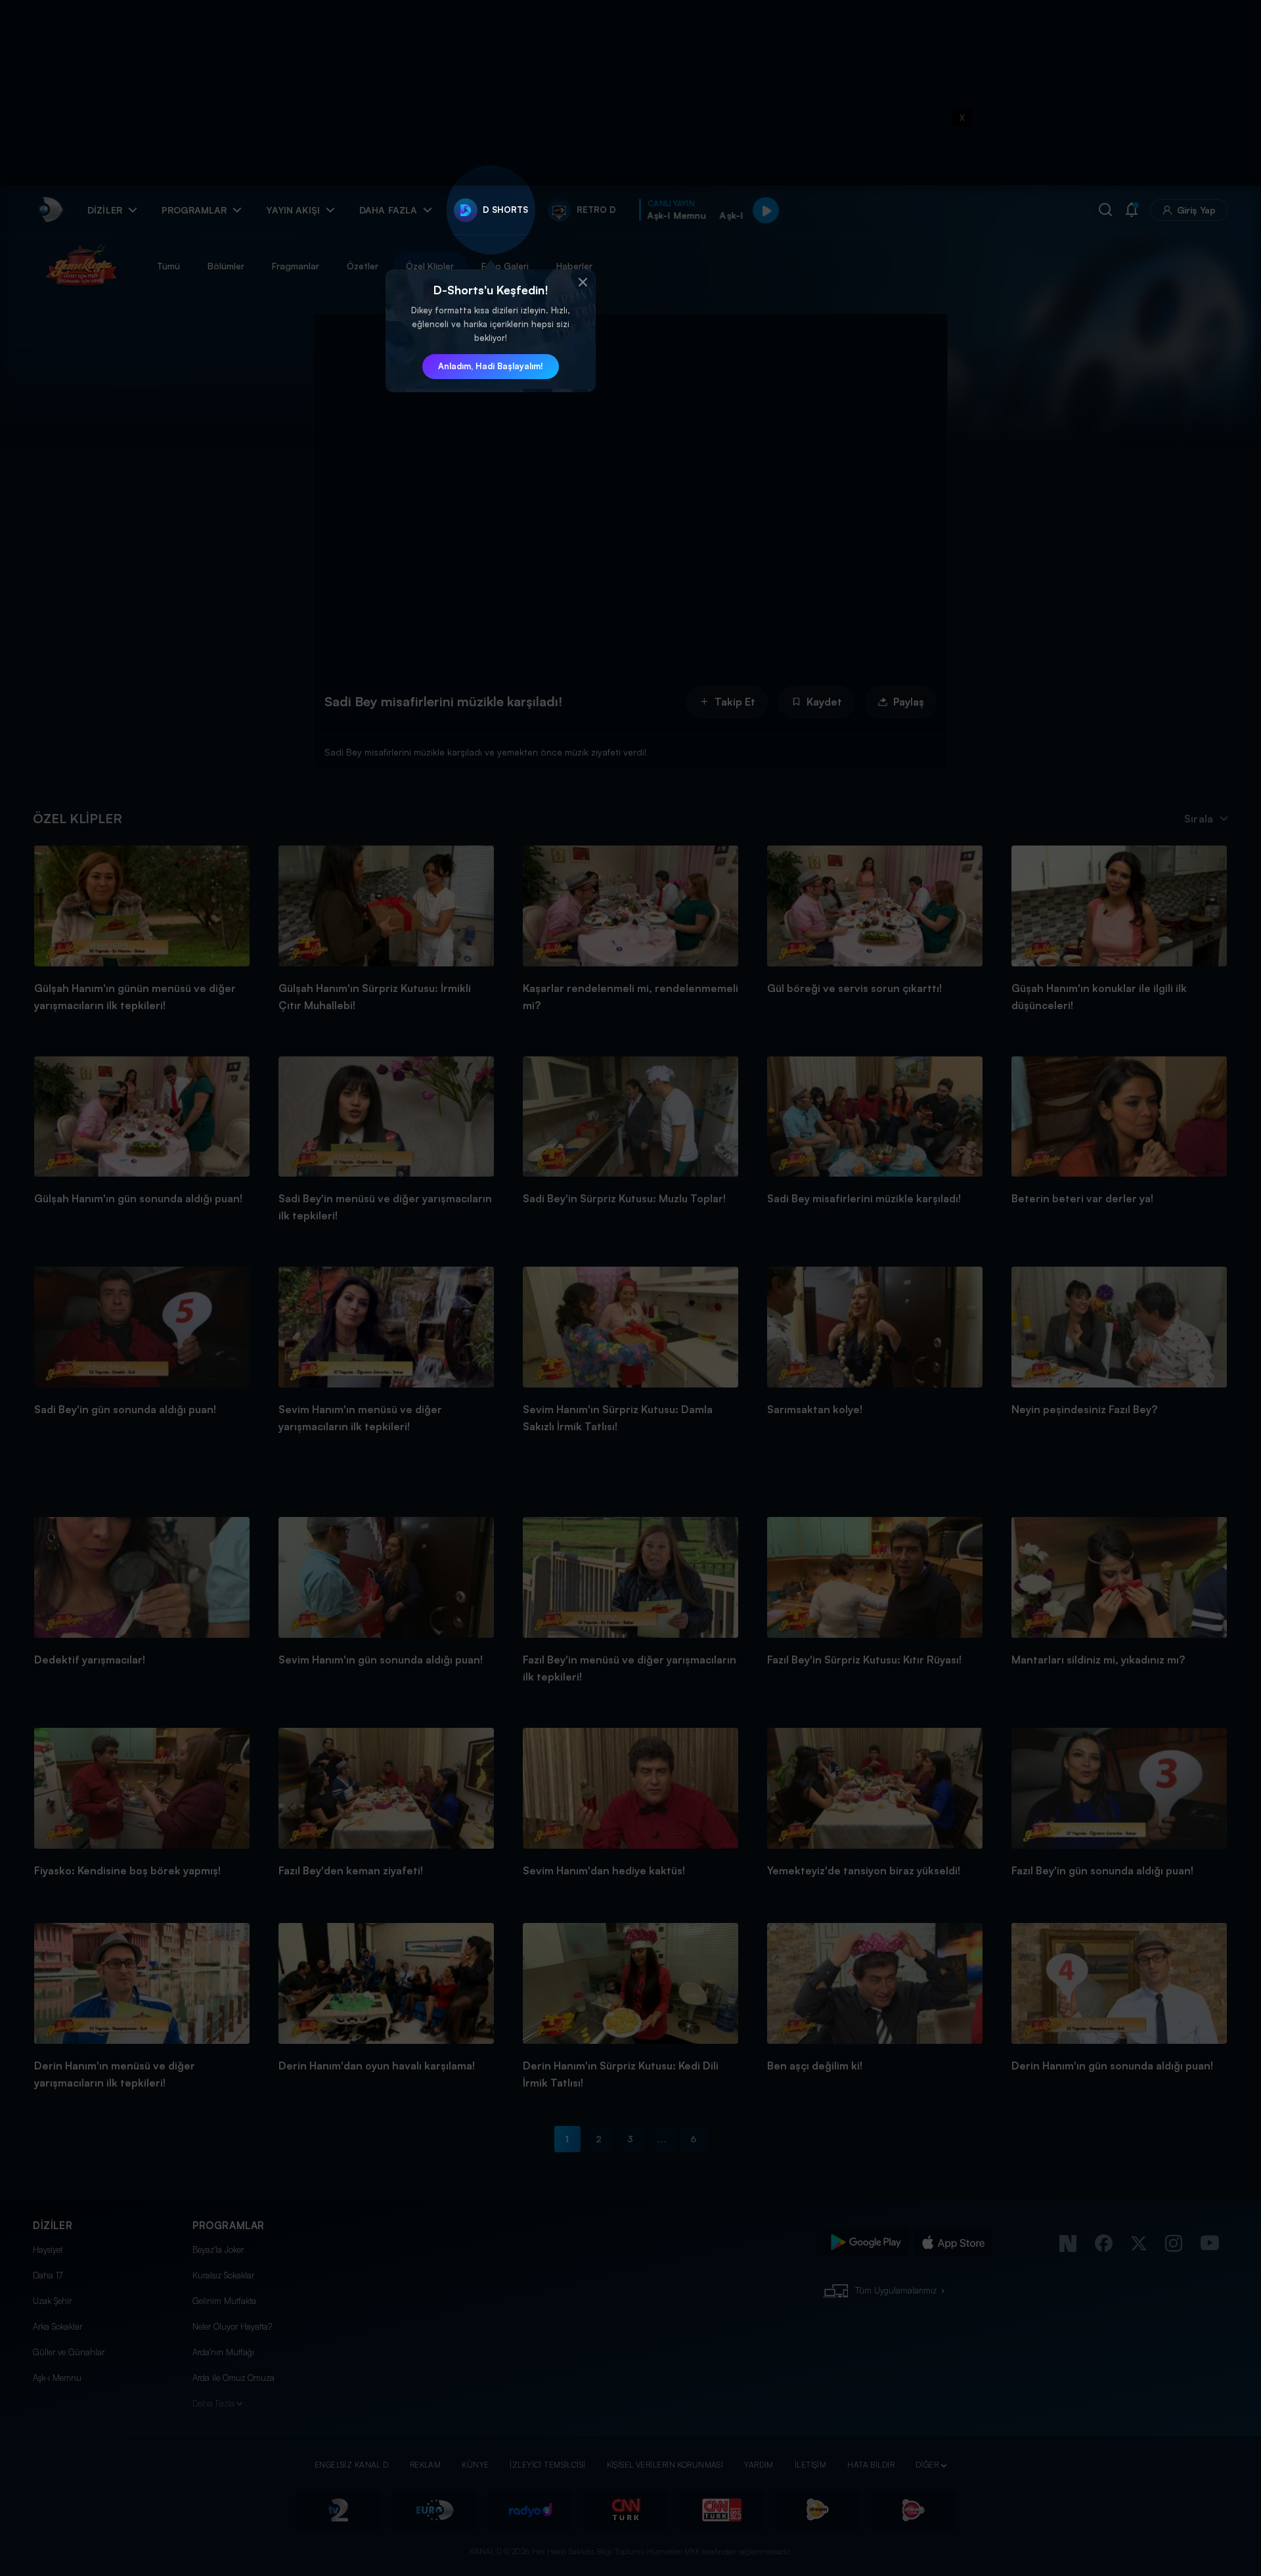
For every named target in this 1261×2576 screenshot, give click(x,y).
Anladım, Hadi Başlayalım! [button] (491, 366)
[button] (583, 282)
